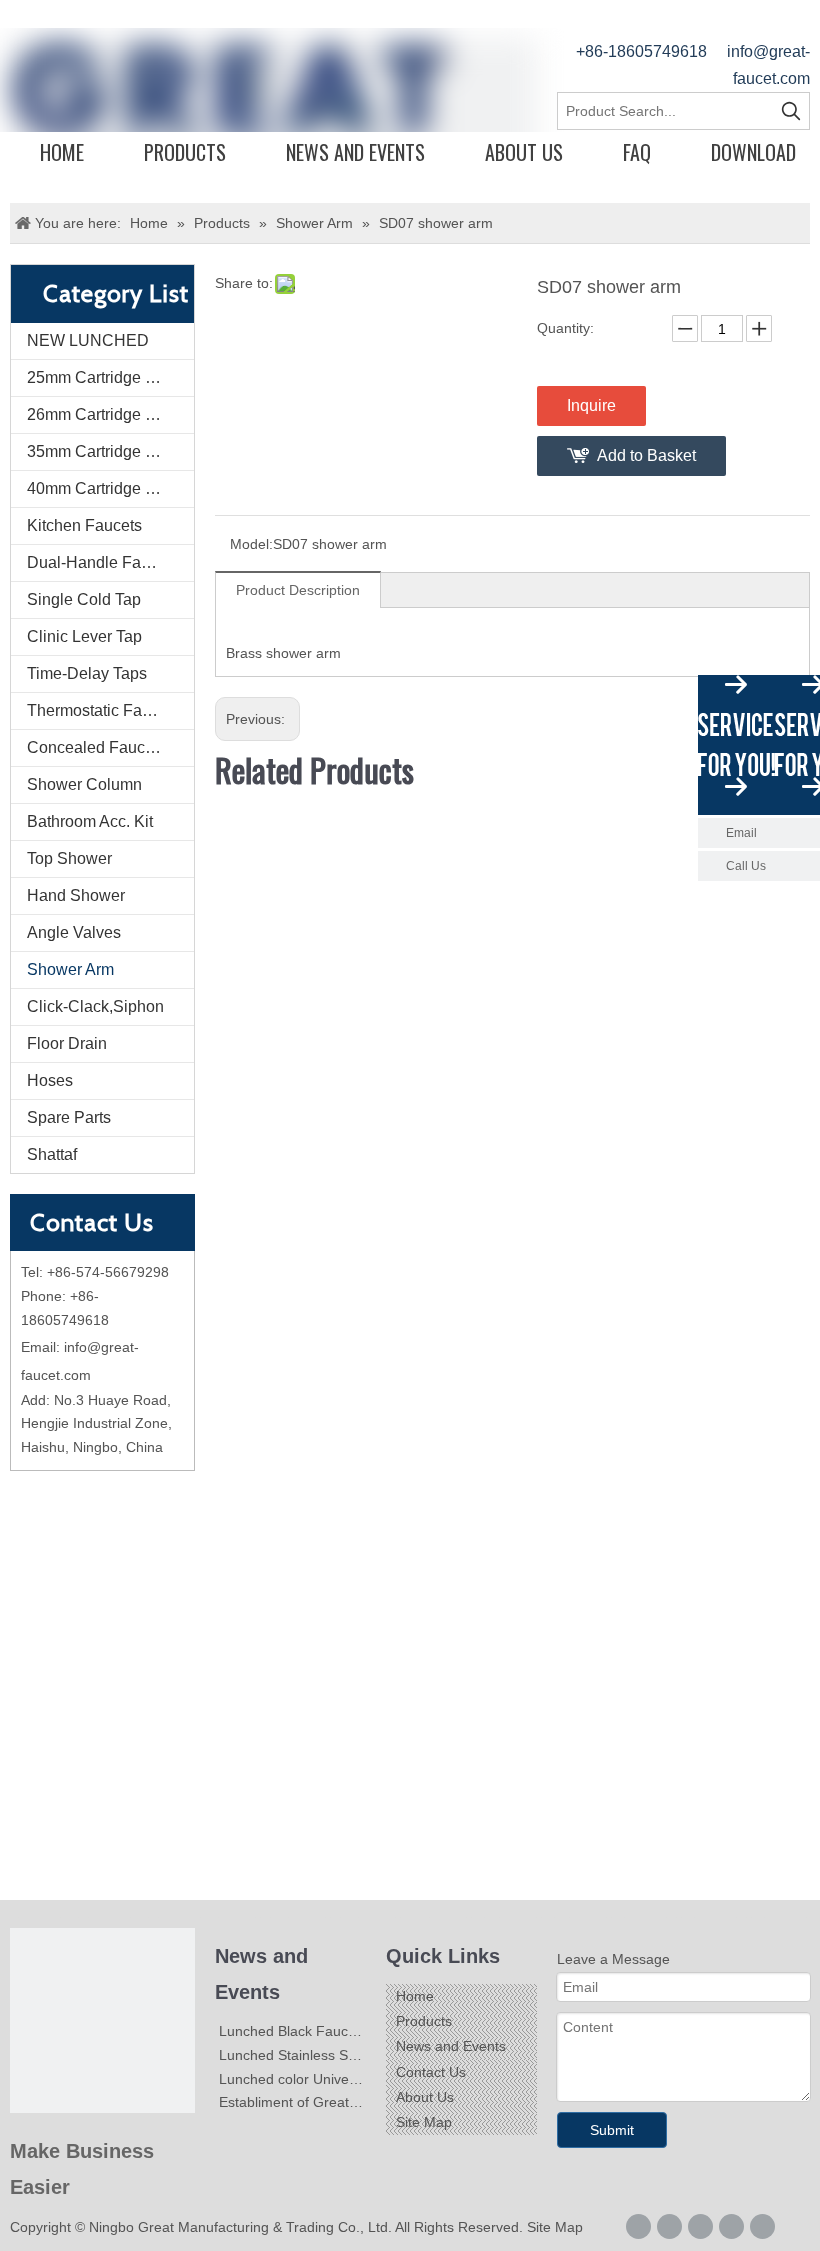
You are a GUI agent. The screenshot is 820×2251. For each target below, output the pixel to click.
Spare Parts (69, 1117)
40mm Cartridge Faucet (110, 488)
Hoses (50, 1080)
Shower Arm (70, 969)
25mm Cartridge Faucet (110, 377)
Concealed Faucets (96, 747)
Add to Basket (646, 455)
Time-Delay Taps (87, 673)
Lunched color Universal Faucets (323, 2079)
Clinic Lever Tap (84, 636)
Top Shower (69, 858)
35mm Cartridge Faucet (110, 451)
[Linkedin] (700, 2226)
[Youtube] (762, 2226)
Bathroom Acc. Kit (90, 821)
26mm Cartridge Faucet (110, 414)
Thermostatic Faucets (103, 710)
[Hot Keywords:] (791, 111)
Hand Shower (76, 895)
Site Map (424, 2122)
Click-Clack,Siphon (95, 1006)
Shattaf (52, 1154)
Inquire (591, 405)
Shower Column (84, 784)
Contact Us (431, 2072)
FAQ (637, 152)
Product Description (298, 590)
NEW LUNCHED (88, 340)
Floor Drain (67, 1043)
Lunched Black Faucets (293, 2031)
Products (185, 152)
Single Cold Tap (84, 599)
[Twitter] (731, 2226)
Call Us (746, 866)
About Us (524, 152)
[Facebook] (638, 2226)
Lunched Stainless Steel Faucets (322, 2055)
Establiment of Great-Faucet (308, 2102)
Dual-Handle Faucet (99, 562)
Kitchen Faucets (84, 525)
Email (741, 833)
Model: (251, 544)
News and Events (355, 152)
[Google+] (669, 2226)
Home (62, 152)
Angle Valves (74, 932)
